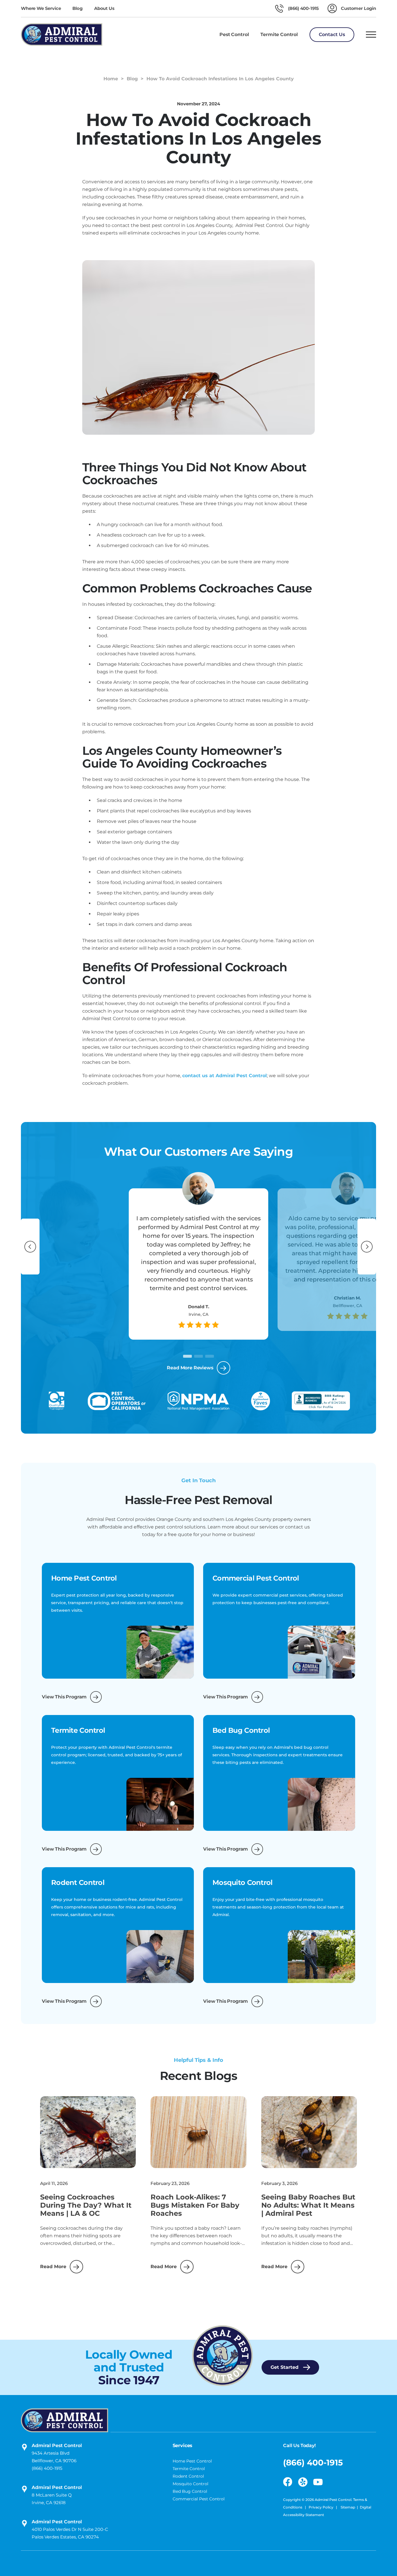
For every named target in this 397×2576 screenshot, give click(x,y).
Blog (77, 8)
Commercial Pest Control (199, 2499)
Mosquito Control (191, 2484)
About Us (104, 8)
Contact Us (332, 34)
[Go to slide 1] (187, 1356)
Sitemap (348, 2507)
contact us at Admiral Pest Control (225, 1076)
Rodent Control (188, 2476)
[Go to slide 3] (210, 1356)
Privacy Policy (321, 2507)
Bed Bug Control (190, 2491)
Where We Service (41, 8)
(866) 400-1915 (47, 2468)
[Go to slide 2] (199, 1356)
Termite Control (189, 2469)
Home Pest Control (192, 2461)
